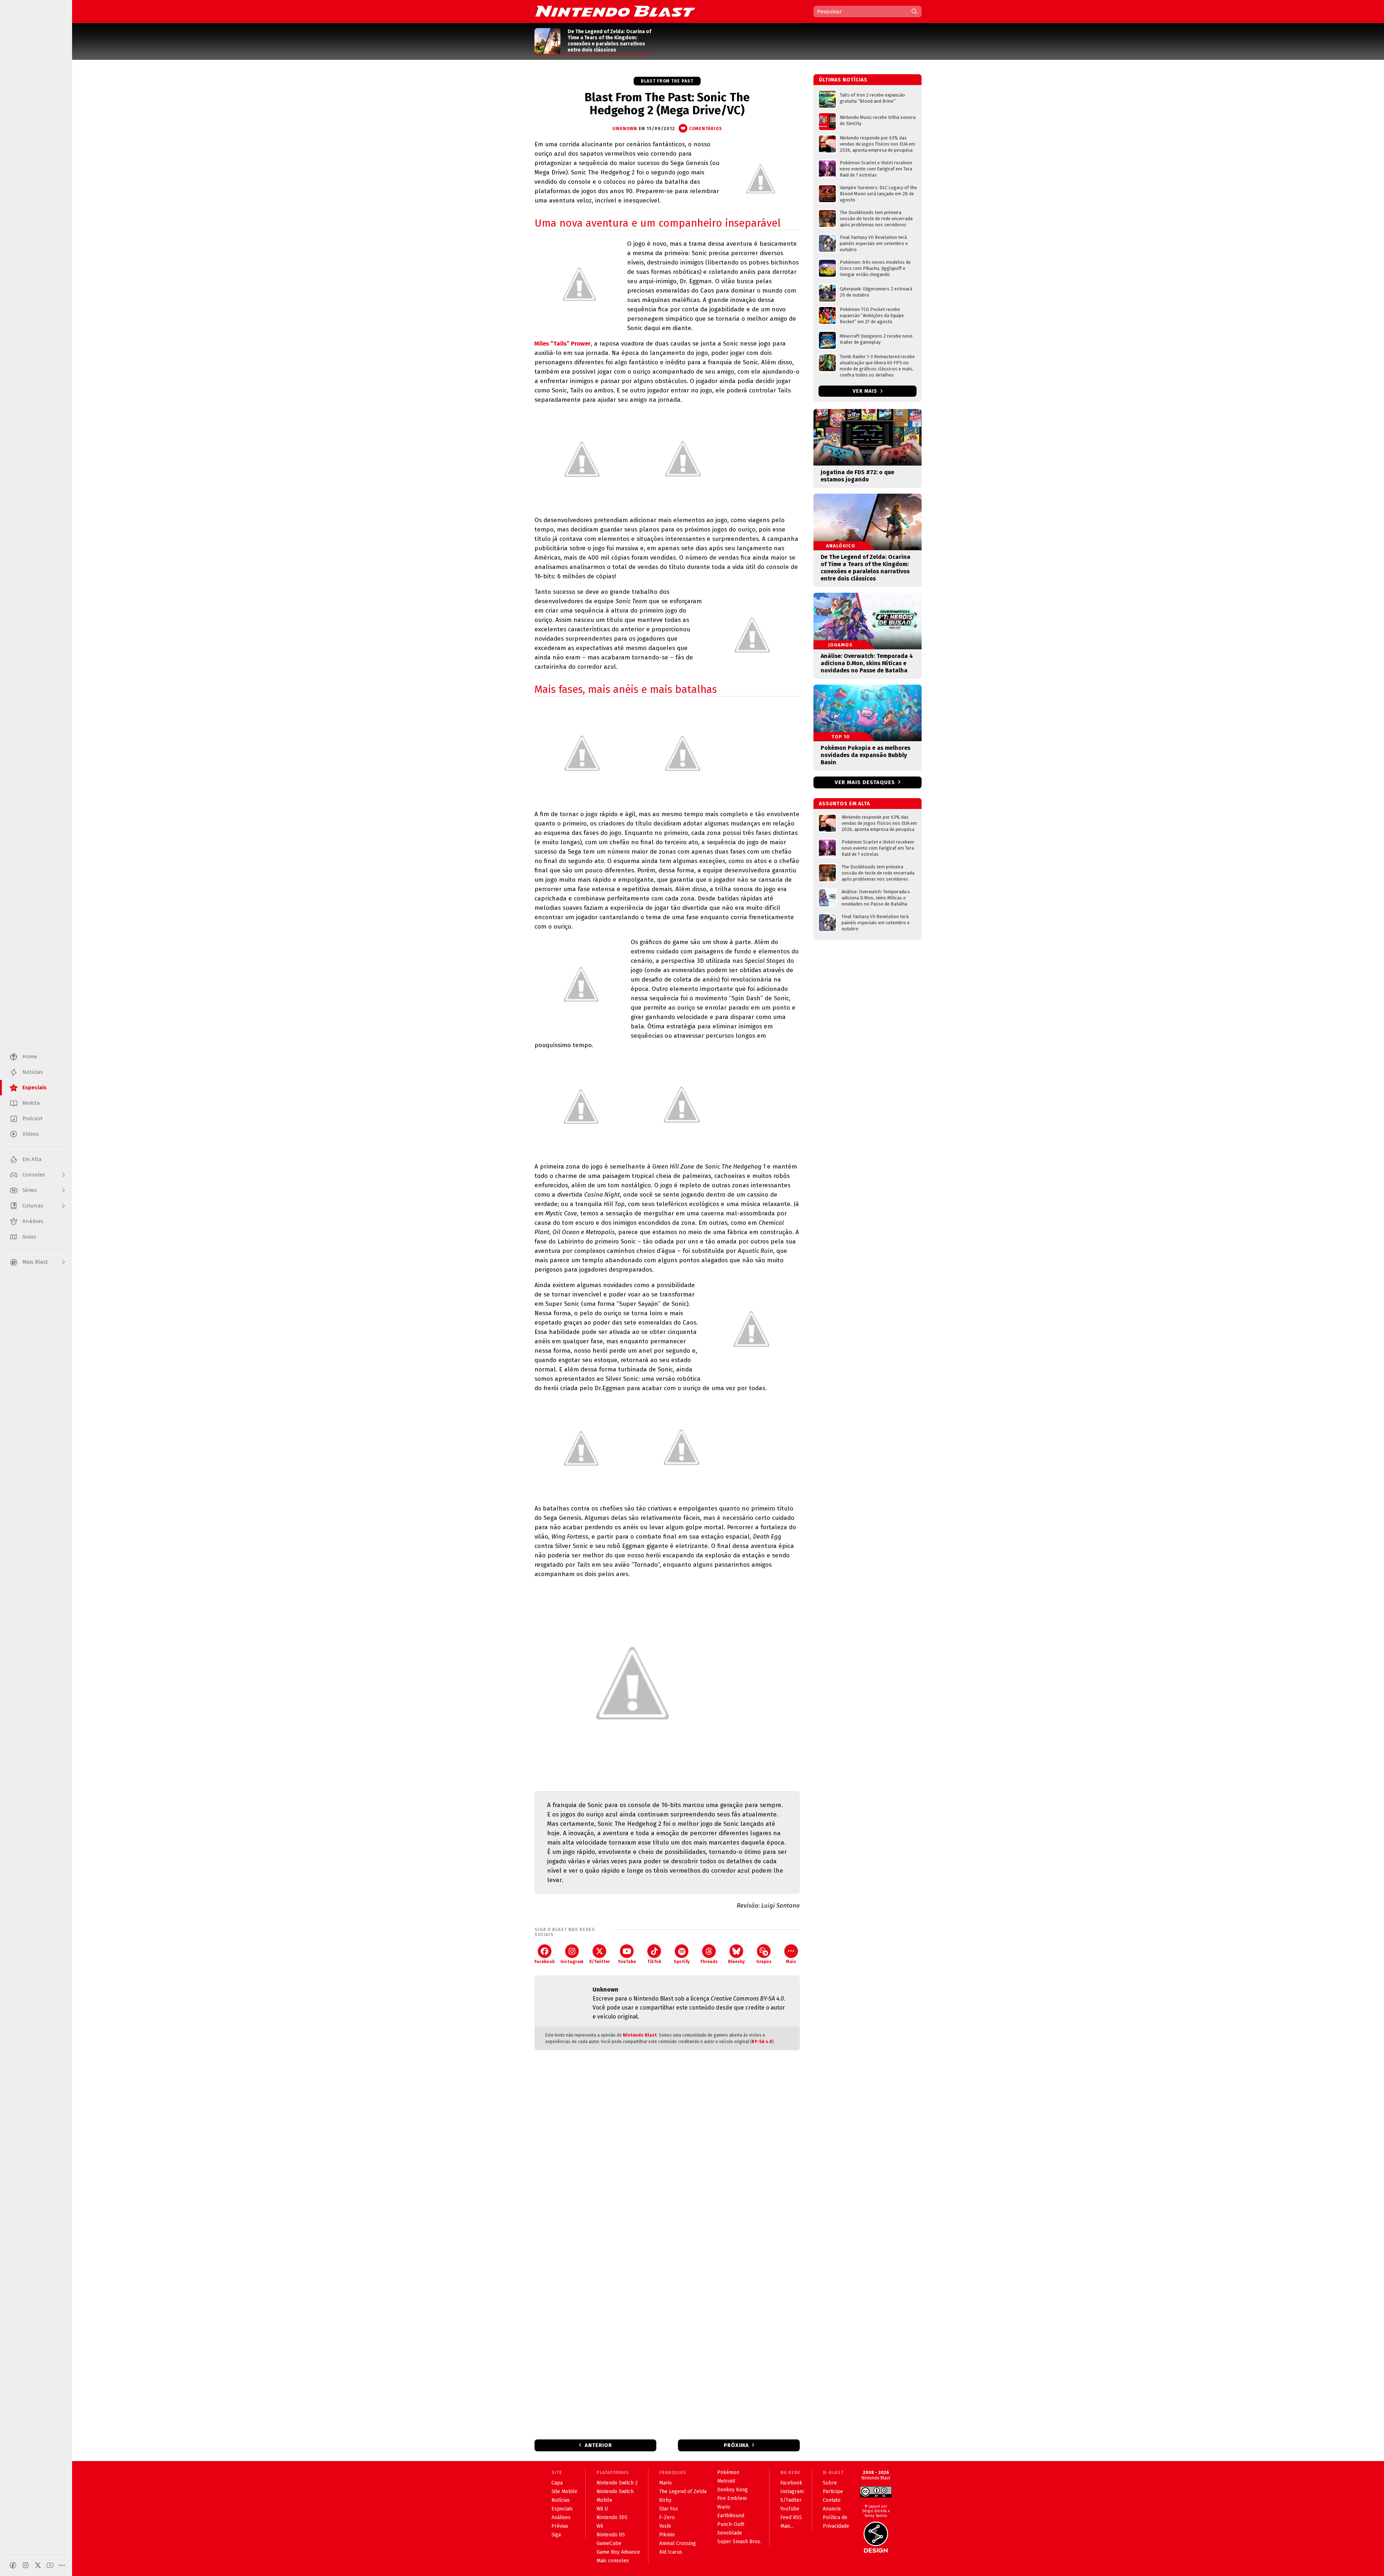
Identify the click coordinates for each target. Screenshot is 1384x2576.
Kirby (665, 2500)
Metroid (726, 2481)
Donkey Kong (733, 2490)
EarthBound (731, 2516)
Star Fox (669, 2509)
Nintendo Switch (615, 2492)
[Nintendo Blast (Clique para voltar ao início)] (615, 11)
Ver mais (866, 391)
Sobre (830, 2483)
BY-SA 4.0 (762, 2042)
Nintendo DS (611, 2535)
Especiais (562, 2509)
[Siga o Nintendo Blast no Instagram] (26, 2565)
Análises (561, 2517)
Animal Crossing (678, 2543)
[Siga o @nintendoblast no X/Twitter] (38, 2565)
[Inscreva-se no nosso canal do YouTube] (50, 2565)
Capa (557, 2483)
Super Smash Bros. (739, 2542)
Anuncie (832, 2509)
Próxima (736, 2445)
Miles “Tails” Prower (563, 344)
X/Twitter (600, 1962)
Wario (724, 2507)
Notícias (561, 2500)
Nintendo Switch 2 (617, 2483)
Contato (832, 2500)
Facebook (545, 1962)
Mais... (787, 2526)
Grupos (764, 1962)
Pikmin (667, 2535)
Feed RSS (791, 2517)
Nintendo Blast (640, 2035)
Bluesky (736, 1962)
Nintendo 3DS (612, 2517)
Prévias (560, 2526)
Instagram (572, 1962)
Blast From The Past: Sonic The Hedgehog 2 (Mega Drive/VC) (667, 104)
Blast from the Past (667, 81)
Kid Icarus (671, 2552)
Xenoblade (730, 2533)
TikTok (654, 1962)
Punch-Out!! (731, 2524)
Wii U (602, 2509)
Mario (666, 2483)
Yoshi (665, 2526)
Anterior (598, 2445)
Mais (791, 1962)
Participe (833, 2492)
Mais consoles (613, 2561)
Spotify (682, 1962)
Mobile (604, 2500)
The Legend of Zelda (683, 2492)
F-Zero (667, 2517)
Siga (556, 2535)
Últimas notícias (843, 80)
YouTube (627, 1962)
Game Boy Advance (618, 2552)
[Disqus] (667, 2151)
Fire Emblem (732, 2498)
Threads (709, 1962)
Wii (600, 2526)
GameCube (609, 2543)
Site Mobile (564, 2492)
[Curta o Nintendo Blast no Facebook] (13, 2565)
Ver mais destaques (865, 782)
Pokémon (728, 2472)
